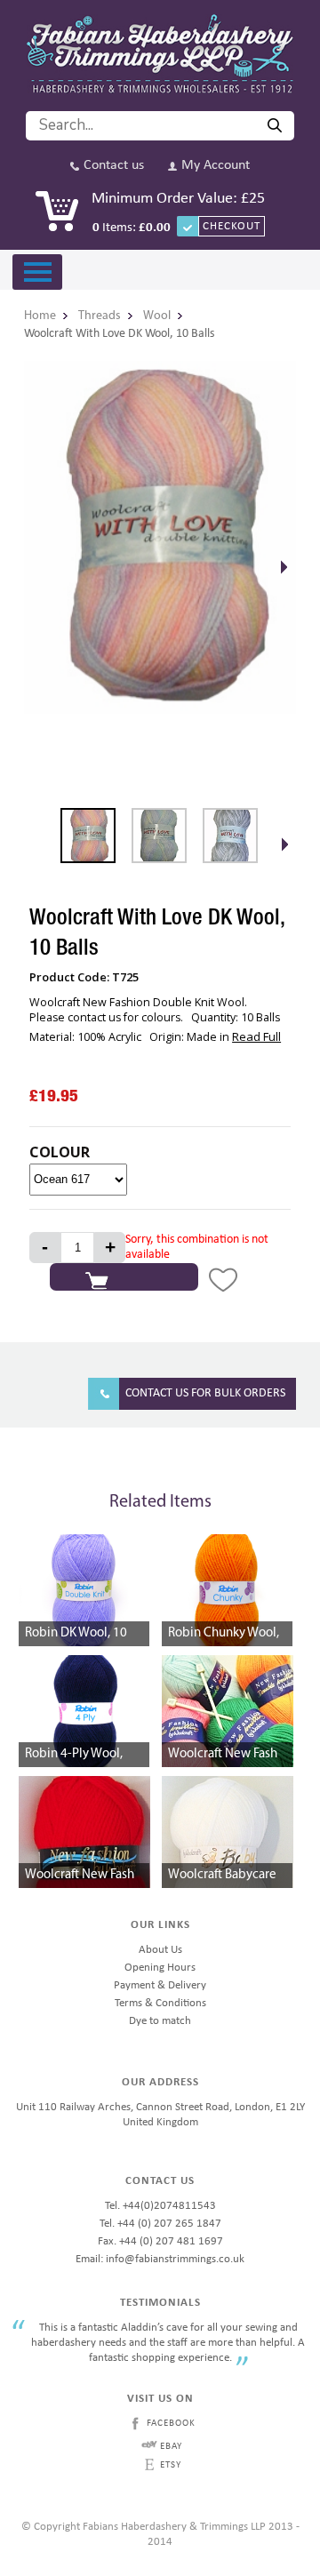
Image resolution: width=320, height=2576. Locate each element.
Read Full (256, 1036)
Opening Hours (160, 1968)
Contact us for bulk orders (205, 1393)
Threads (100, 316)
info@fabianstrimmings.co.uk (175, 2259)
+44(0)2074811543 (169, 2206)
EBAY (171, 2447)
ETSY (171, 2465)
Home (40, 316)
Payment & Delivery (160, 1985)
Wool (157, 316)
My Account (216, 166)
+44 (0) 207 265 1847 (169, 2224)
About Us (160, 1950)
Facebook (171, 2424)
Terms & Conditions (160, 2003)
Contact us (114, 166)
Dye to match (160, 2021)
